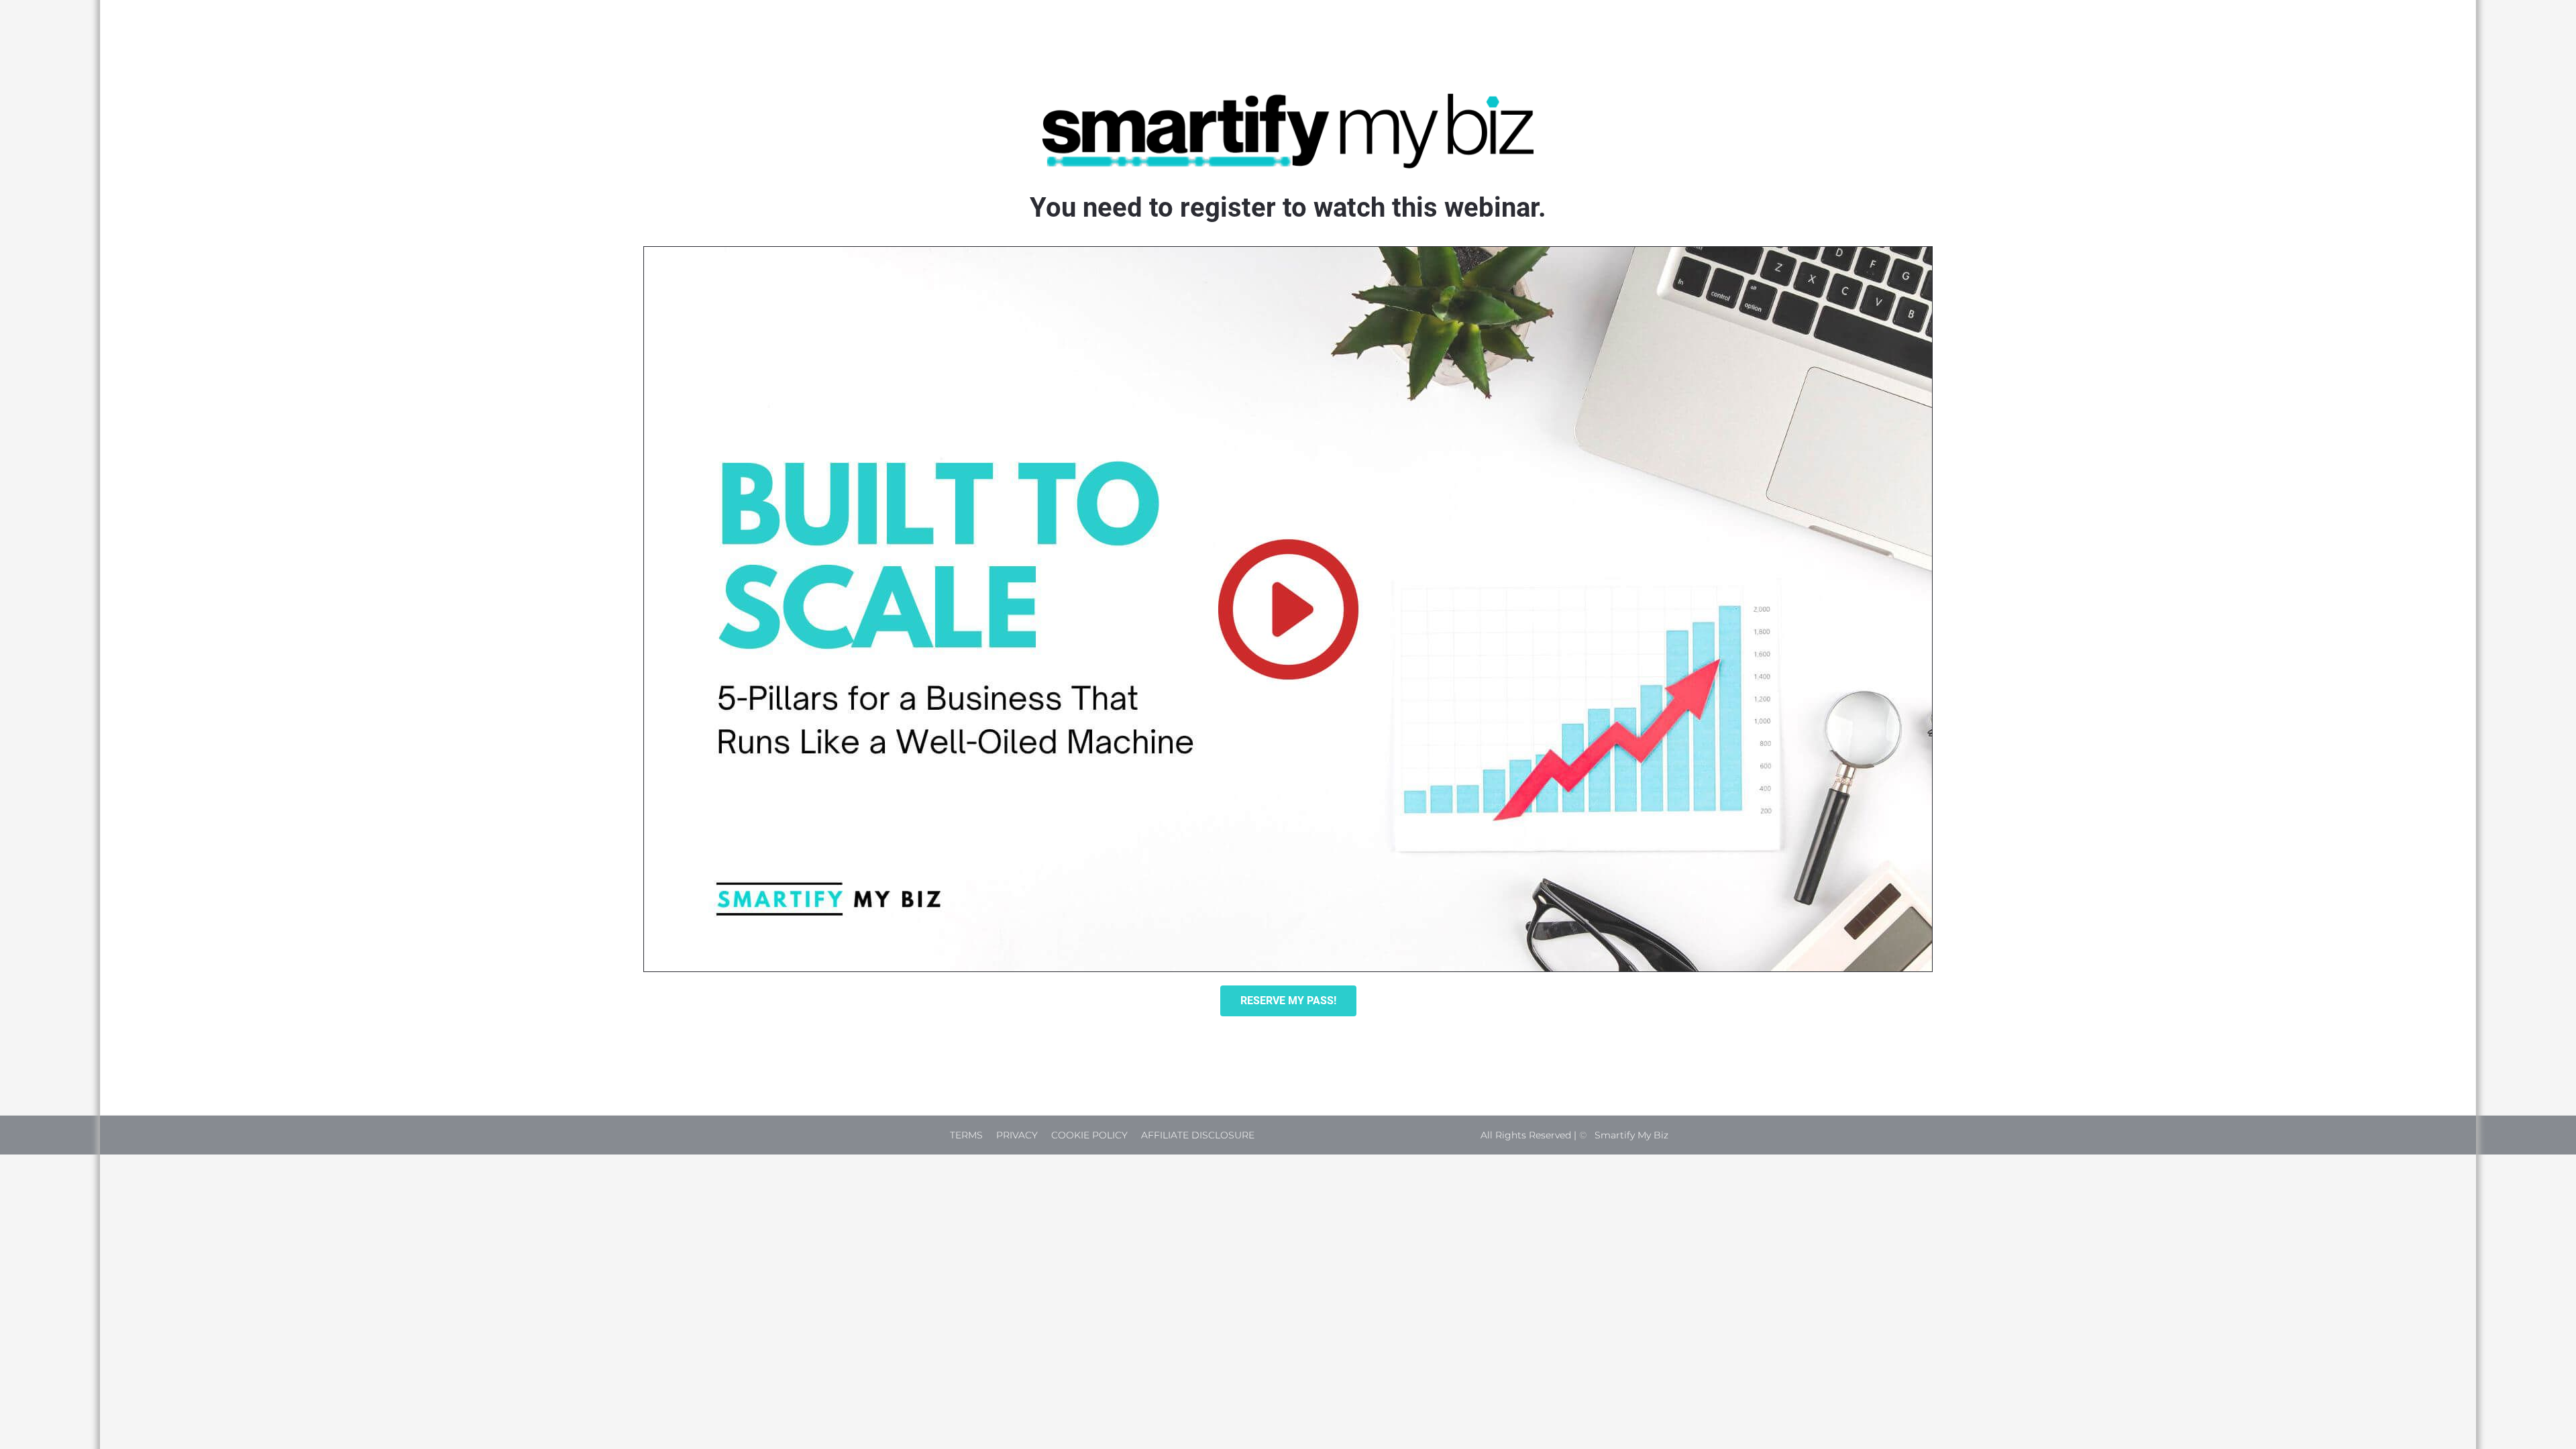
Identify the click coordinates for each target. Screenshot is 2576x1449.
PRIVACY (1017, 1135)
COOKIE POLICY (1089, 1135)
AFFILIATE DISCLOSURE (1198, 1135)
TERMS (966, 1135)
